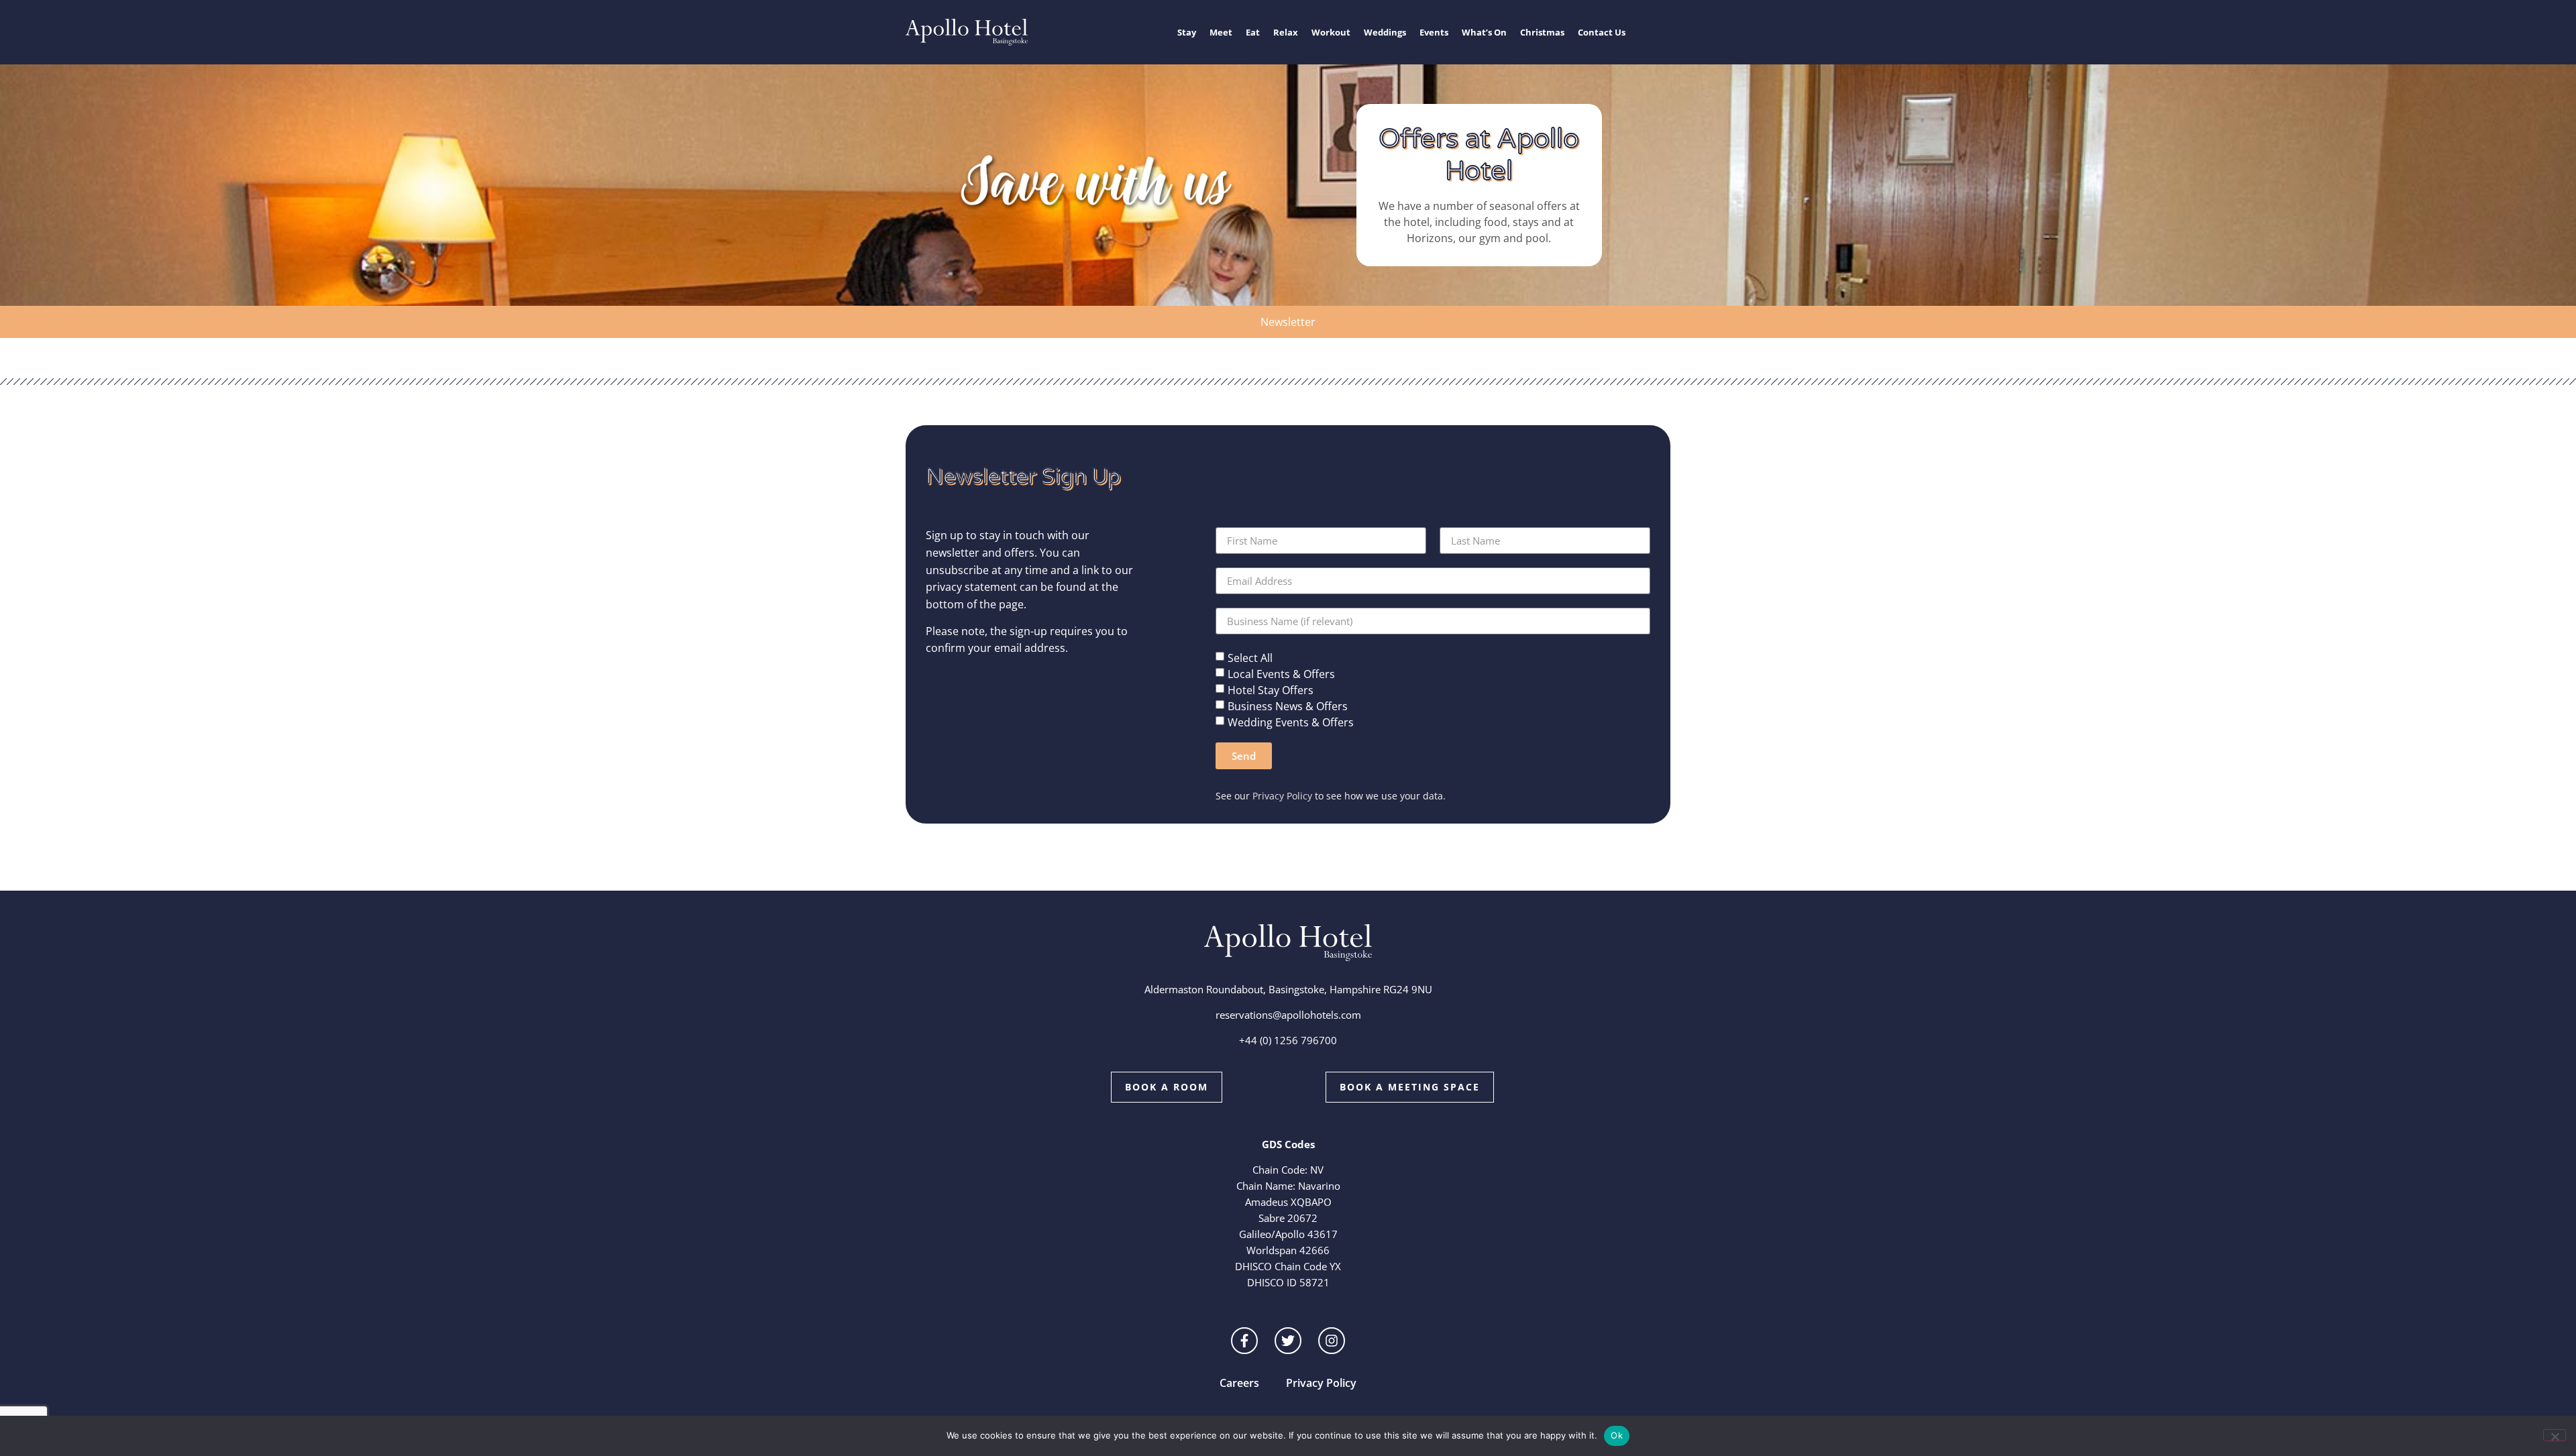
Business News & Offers (1288, 706)
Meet (1221, 32)
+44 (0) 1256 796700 (1288, 1040)
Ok (1617, 1435)
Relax (1286, 32)
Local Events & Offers (1281, 674)
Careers (1239, 1383)
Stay (1187, 32)
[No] (2555, 1435)
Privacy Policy (1282, 796)
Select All (1250, 658)
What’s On (1484, 32)
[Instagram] (1332, 1341)
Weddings (1385, 32)
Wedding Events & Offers (1291, 722)
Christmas (1542, 32)
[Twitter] (1288, 1341)
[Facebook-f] (1244, 1341)
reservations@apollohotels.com (1288, 1015)
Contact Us (1602, 32)
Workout (1331, 32)
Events (1434, 32)
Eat (1253, 32)
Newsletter (1288, 322)
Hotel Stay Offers (1271, 690)
